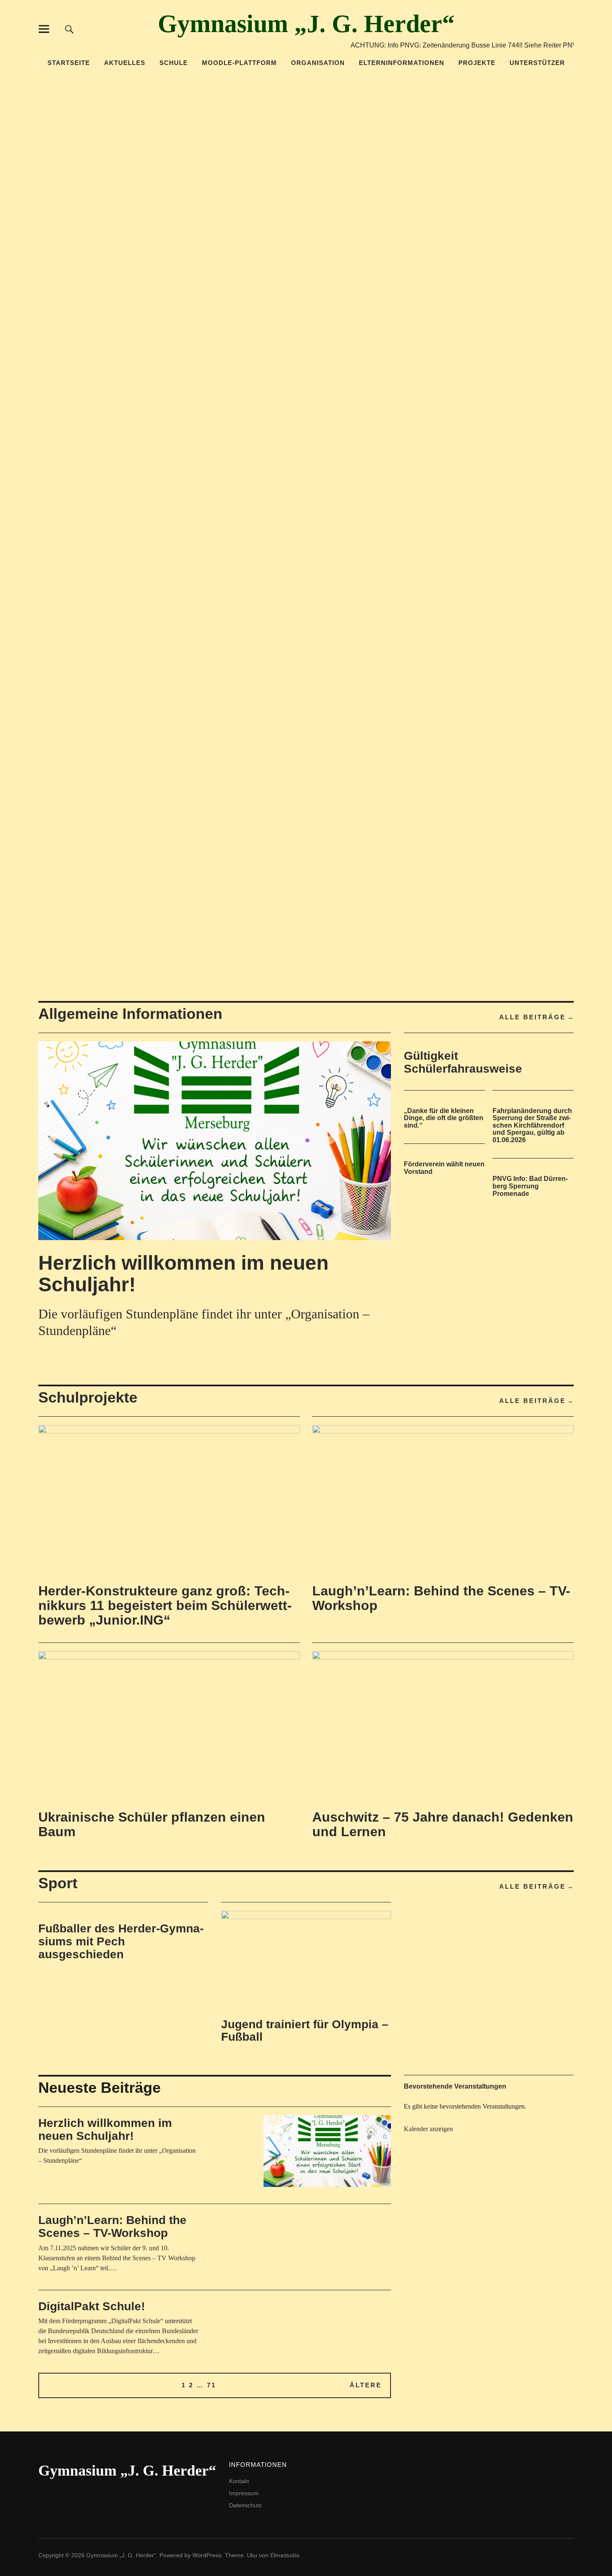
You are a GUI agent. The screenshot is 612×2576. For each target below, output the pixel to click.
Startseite (69, 63)
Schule (174, 63)
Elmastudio (285, 2555)
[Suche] (69, 29)
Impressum (244, 2493)
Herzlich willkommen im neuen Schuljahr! (183, 1274)
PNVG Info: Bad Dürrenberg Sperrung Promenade (530, 1186)
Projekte (477, 63)
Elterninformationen (402, 63)
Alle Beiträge (532, 1017)
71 (211, 2385)
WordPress (207, 2555)
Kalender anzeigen (428, 2129)
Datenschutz (245, 2505)
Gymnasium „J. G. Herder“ (306, 24)
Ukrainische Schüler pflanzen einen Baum (152, 1824)
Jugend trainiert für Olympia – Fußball (305, 2031)
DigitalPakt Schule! (92, 2306)
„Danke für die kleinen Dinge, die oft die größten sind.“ (444, 1118)
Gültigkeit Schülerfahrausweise (463, 1062)
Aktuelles (125, 63)
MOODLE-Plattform (239, 63)
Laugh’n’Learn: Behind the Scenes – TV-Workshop (441, 1598)
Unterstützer (537, 63)
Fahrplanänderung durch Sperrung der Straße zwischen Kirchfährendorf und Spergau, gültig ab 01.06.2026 (532, 1125)
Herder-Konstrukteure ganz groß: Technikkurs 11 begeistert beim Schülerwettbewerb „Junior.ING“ (165, 1605)
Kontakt (239, 2481)
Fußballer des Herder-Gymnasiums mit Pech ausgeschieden (121, 1941)
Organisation (318, 63)
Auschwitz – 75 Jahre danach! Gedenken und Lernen (443, 1824)
